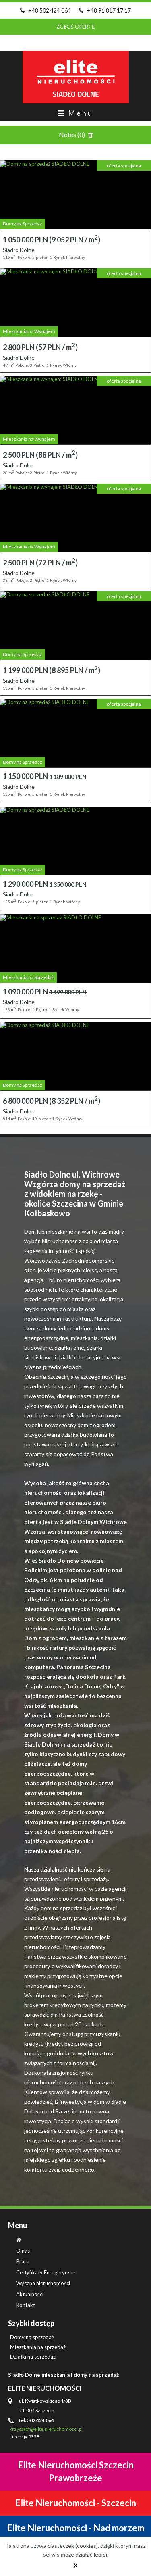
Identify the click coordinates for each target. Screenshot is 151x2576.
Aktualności (30, 2294)
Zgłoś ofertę (76, 27)
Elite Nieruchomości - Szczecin (76, 2503)
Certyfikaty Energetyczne (46, 2272)
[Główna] (19, 2240)
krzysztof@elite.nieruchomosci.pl (47, 2429)
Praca (23, 2261)
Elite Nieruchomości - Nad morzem (76, 2528)
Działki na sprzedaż (33, 2357)
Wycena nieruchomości (43, 2283)
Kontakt (26, 2305)
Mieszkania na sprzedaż (38, 2347)
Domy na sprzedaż (32, 2337)
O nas (23, 2251)
